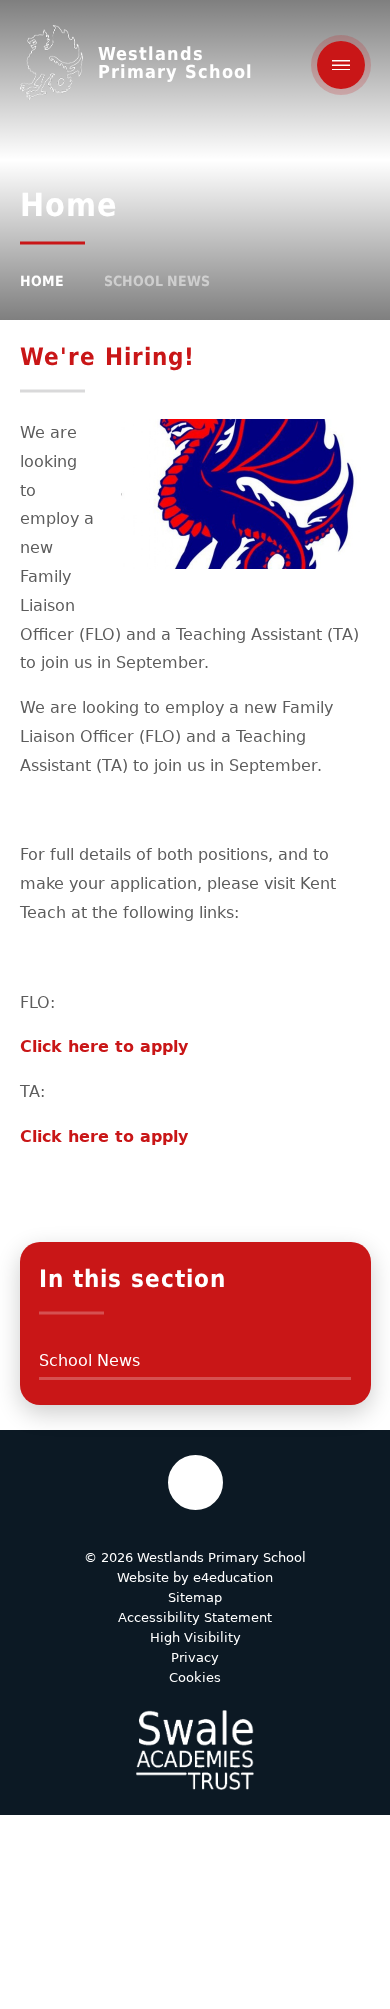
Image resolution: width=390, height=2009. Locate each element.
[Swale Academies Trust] (195, 1750)
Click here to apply (104, 1046)
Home (42, 281)
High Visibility (195, 1637)
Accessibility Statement (195, 1617)
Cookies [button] (195, 1677)
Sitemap (195, 1597)
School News (157, 281)
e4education (233, 1577)
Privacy (195, 1657)
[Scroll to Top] (195, 1482)
